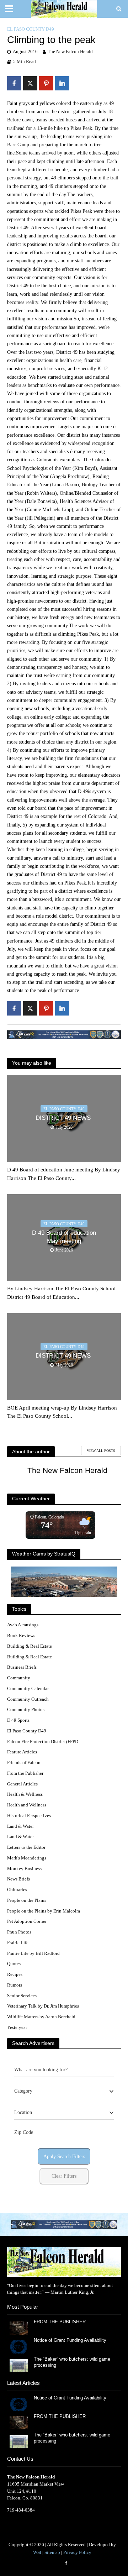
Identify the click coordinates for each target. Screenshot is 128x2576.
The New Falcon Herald (70, 52)
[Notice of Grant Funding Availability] (18, 2346)
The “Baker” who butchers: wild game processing (72, 2362)
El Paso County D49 (31, 29)
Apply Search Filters (64, 2157)
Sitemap (52, 2553)
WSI (37, 2553)
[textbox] (23, 2091)
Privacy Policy (77, 2553)
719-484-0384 (21, 2510)
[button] (64, 2225)
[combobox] (64, 2091)
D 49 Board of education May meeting (64, 1237)
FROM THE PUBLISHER (61, 2322)
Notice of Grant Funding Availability (70, 2340)
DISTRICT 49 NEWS (64, 1118)
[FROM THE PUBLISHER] (18, 2328)
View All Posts (101, 1451)
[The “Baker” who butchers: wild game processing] (18, 2365)
